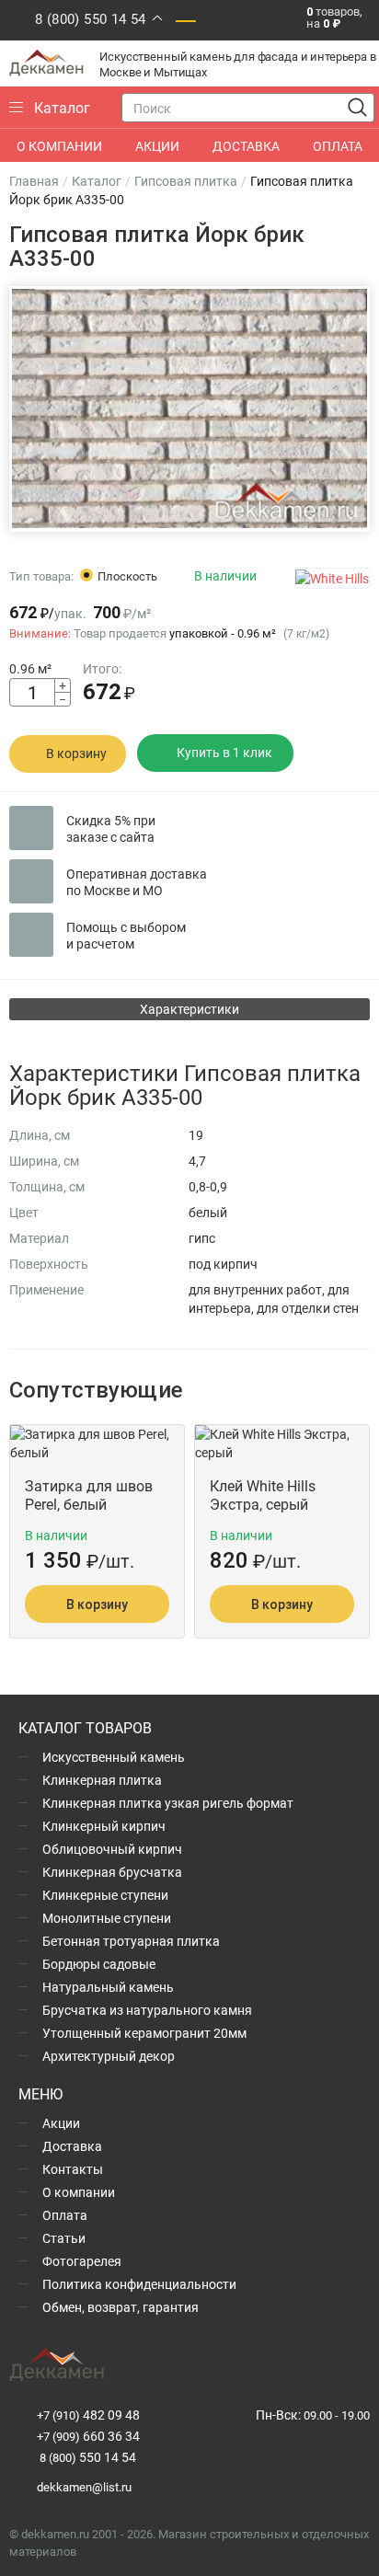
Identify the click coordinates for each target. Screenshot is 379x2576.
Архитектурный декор (109, 2056)
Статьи (64, 2238)
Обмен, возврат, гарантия (121, 2307)
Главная (34, 181)
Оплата (65, 2215)
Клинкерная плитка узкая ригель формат (168, 1803)
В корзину (76, 753)
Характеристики (189, 1009)
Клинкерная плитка (102, 1780)
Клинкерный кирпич (104, 1826)
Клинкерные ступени (105, 1895)
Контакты (73, 2169)
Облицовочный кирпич (112, 1849)
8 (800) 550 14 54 (91, 18)
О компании (79, 2192)
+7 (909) (88, 2436)
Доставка (72, 2146)
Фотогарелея (82, 2261)
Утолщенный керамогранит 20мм (144, 2033)
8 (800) (86, 2457)
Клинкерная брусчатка (112, 1872)
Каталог (97, 181)
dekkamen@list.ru (84, 2487)
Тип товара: (41, 576)
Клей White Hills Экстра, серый (263, 1495)
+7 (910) (88, 2415)
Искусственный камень (114, 1757)
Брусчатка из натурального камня (147, 2010)
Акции (61, 2123)
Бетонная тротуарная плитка (131, 1941)
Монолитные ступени (107, 1918)
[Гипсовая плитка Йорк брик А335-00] (189, 409)
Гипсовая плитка (186, 181)
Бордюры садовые (99, 1964)
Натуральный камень (108, 1987)
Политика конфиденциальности (139, 2284)
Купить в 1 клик (224, 752)
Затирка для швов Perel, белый (89, 1495)
